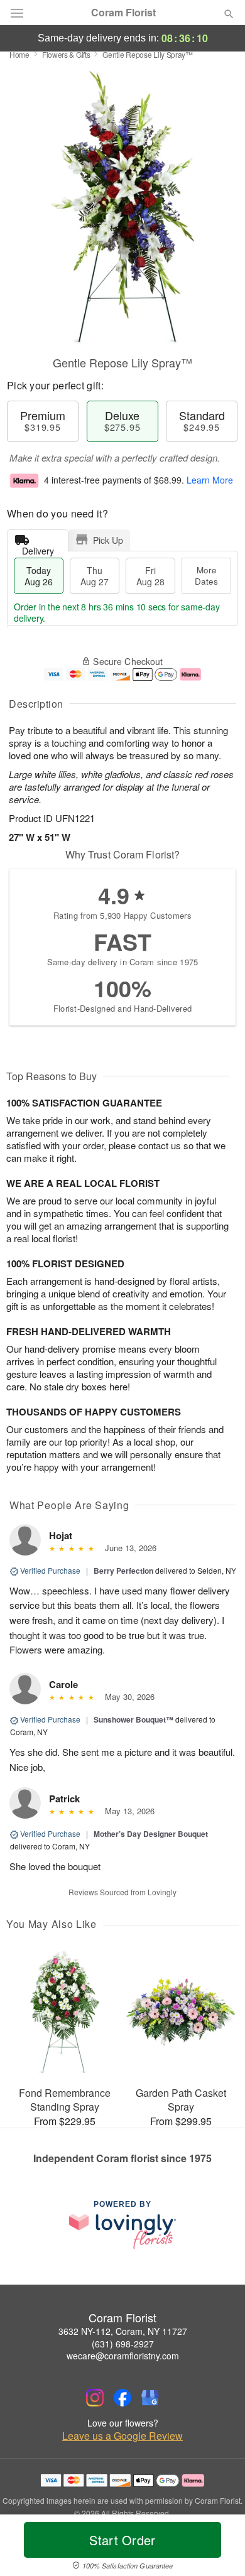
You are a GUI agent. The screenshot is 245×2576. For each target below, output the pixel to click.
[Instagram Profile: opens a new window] (95, 2398)
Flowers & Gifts (66, 54)
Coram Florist (123, 13)
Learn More (210, 480)
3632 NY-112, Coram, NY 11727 (123, 2331)
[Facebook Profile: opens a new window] (122, 2398)
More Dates (206, 576)
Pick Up (108, 540)
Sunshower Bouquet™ (133, 1719)
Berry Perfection (123, 1571)
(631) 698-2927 (123, 2344)
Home (19, 54)
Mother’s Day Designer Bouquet (151, 1834)
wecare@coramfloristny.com (123, 2356)
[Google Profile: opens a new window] (150, 2398)
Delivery (38, 548)
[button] (218, 2548)
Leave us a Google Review (122, 2436)
